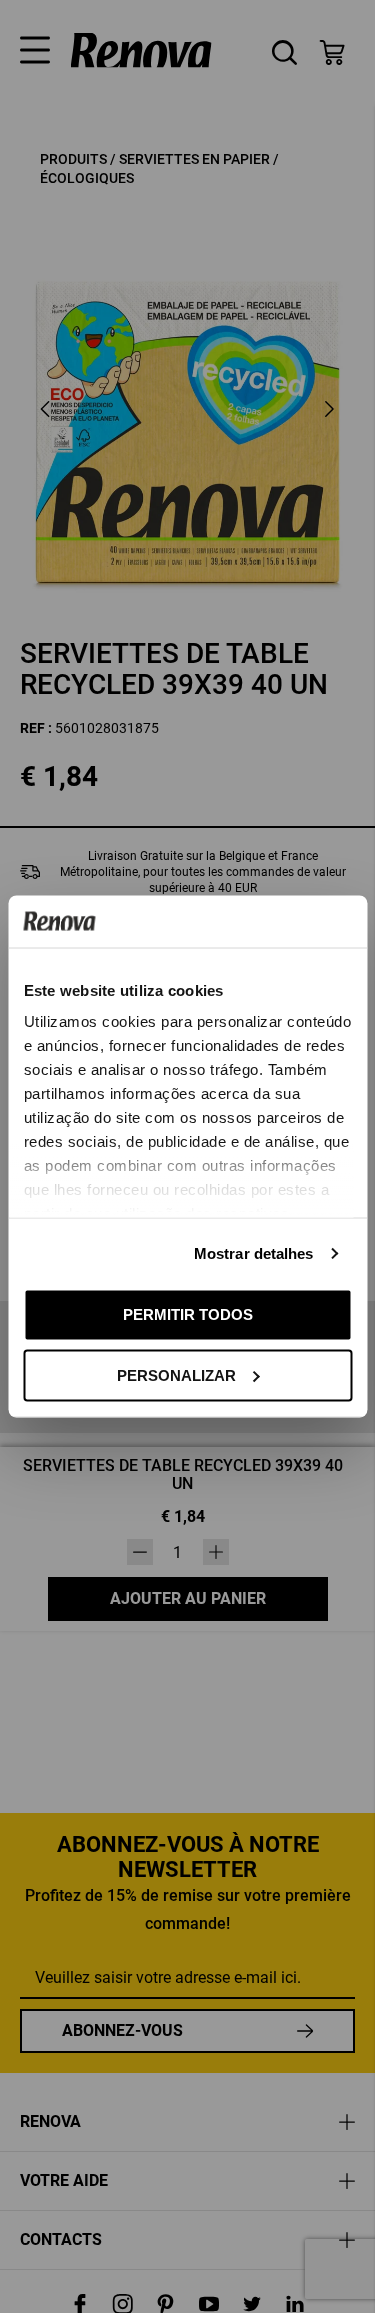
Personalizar (176, 1374)
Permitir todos (188, 1314)
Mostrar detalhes (254, 1253)
